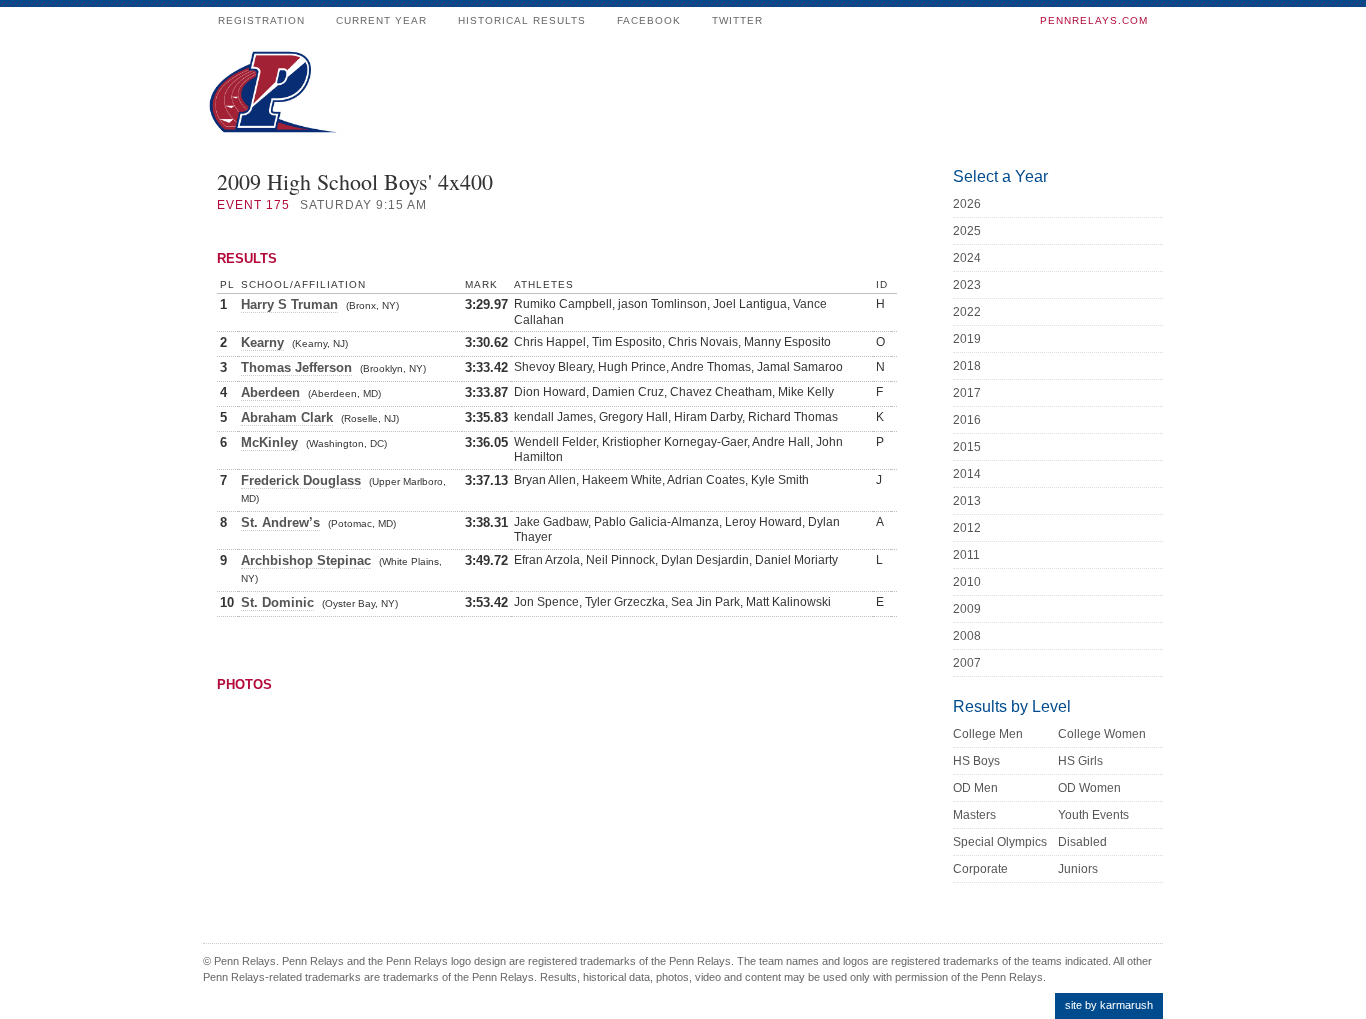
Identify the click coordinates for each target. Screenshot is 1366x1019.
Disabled (1082, 842)
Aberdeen (270, 392)
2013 (967, 501)
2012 (967, 528)
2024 (967, 258)
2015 (967, 447)
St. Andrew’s (280, 522)
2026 (967, 204)
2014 (967, 474)
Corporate (980, 869)
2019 (967, 339)
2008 (967, 636)
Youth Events (1093, 815)
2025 (967, 231)
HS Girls (1080, 761)
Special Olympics (1000, 842)
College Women (1102, 734)
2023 (967, 285)
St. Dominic (277, 602)
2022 (967, 312)
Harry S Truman (289, 304)
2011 (966, 555)
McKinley (269, 442)
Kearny (262, 342)
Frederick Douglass (301, 480)
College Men (988, 734)
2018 (967, 366)
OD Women (1089, 788)
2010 (967, 582)
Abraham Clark (287, 417)
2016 (967, 420)
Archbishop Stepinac (306, 560)
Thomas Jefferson (296, 367)
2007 (967, 663)
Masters (974, 815)
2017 (967, 393)
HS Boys (976, 761)
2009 (967, 609)
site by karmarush (1109, 1005)
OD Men (975, 788)
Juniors (1078, 869)
